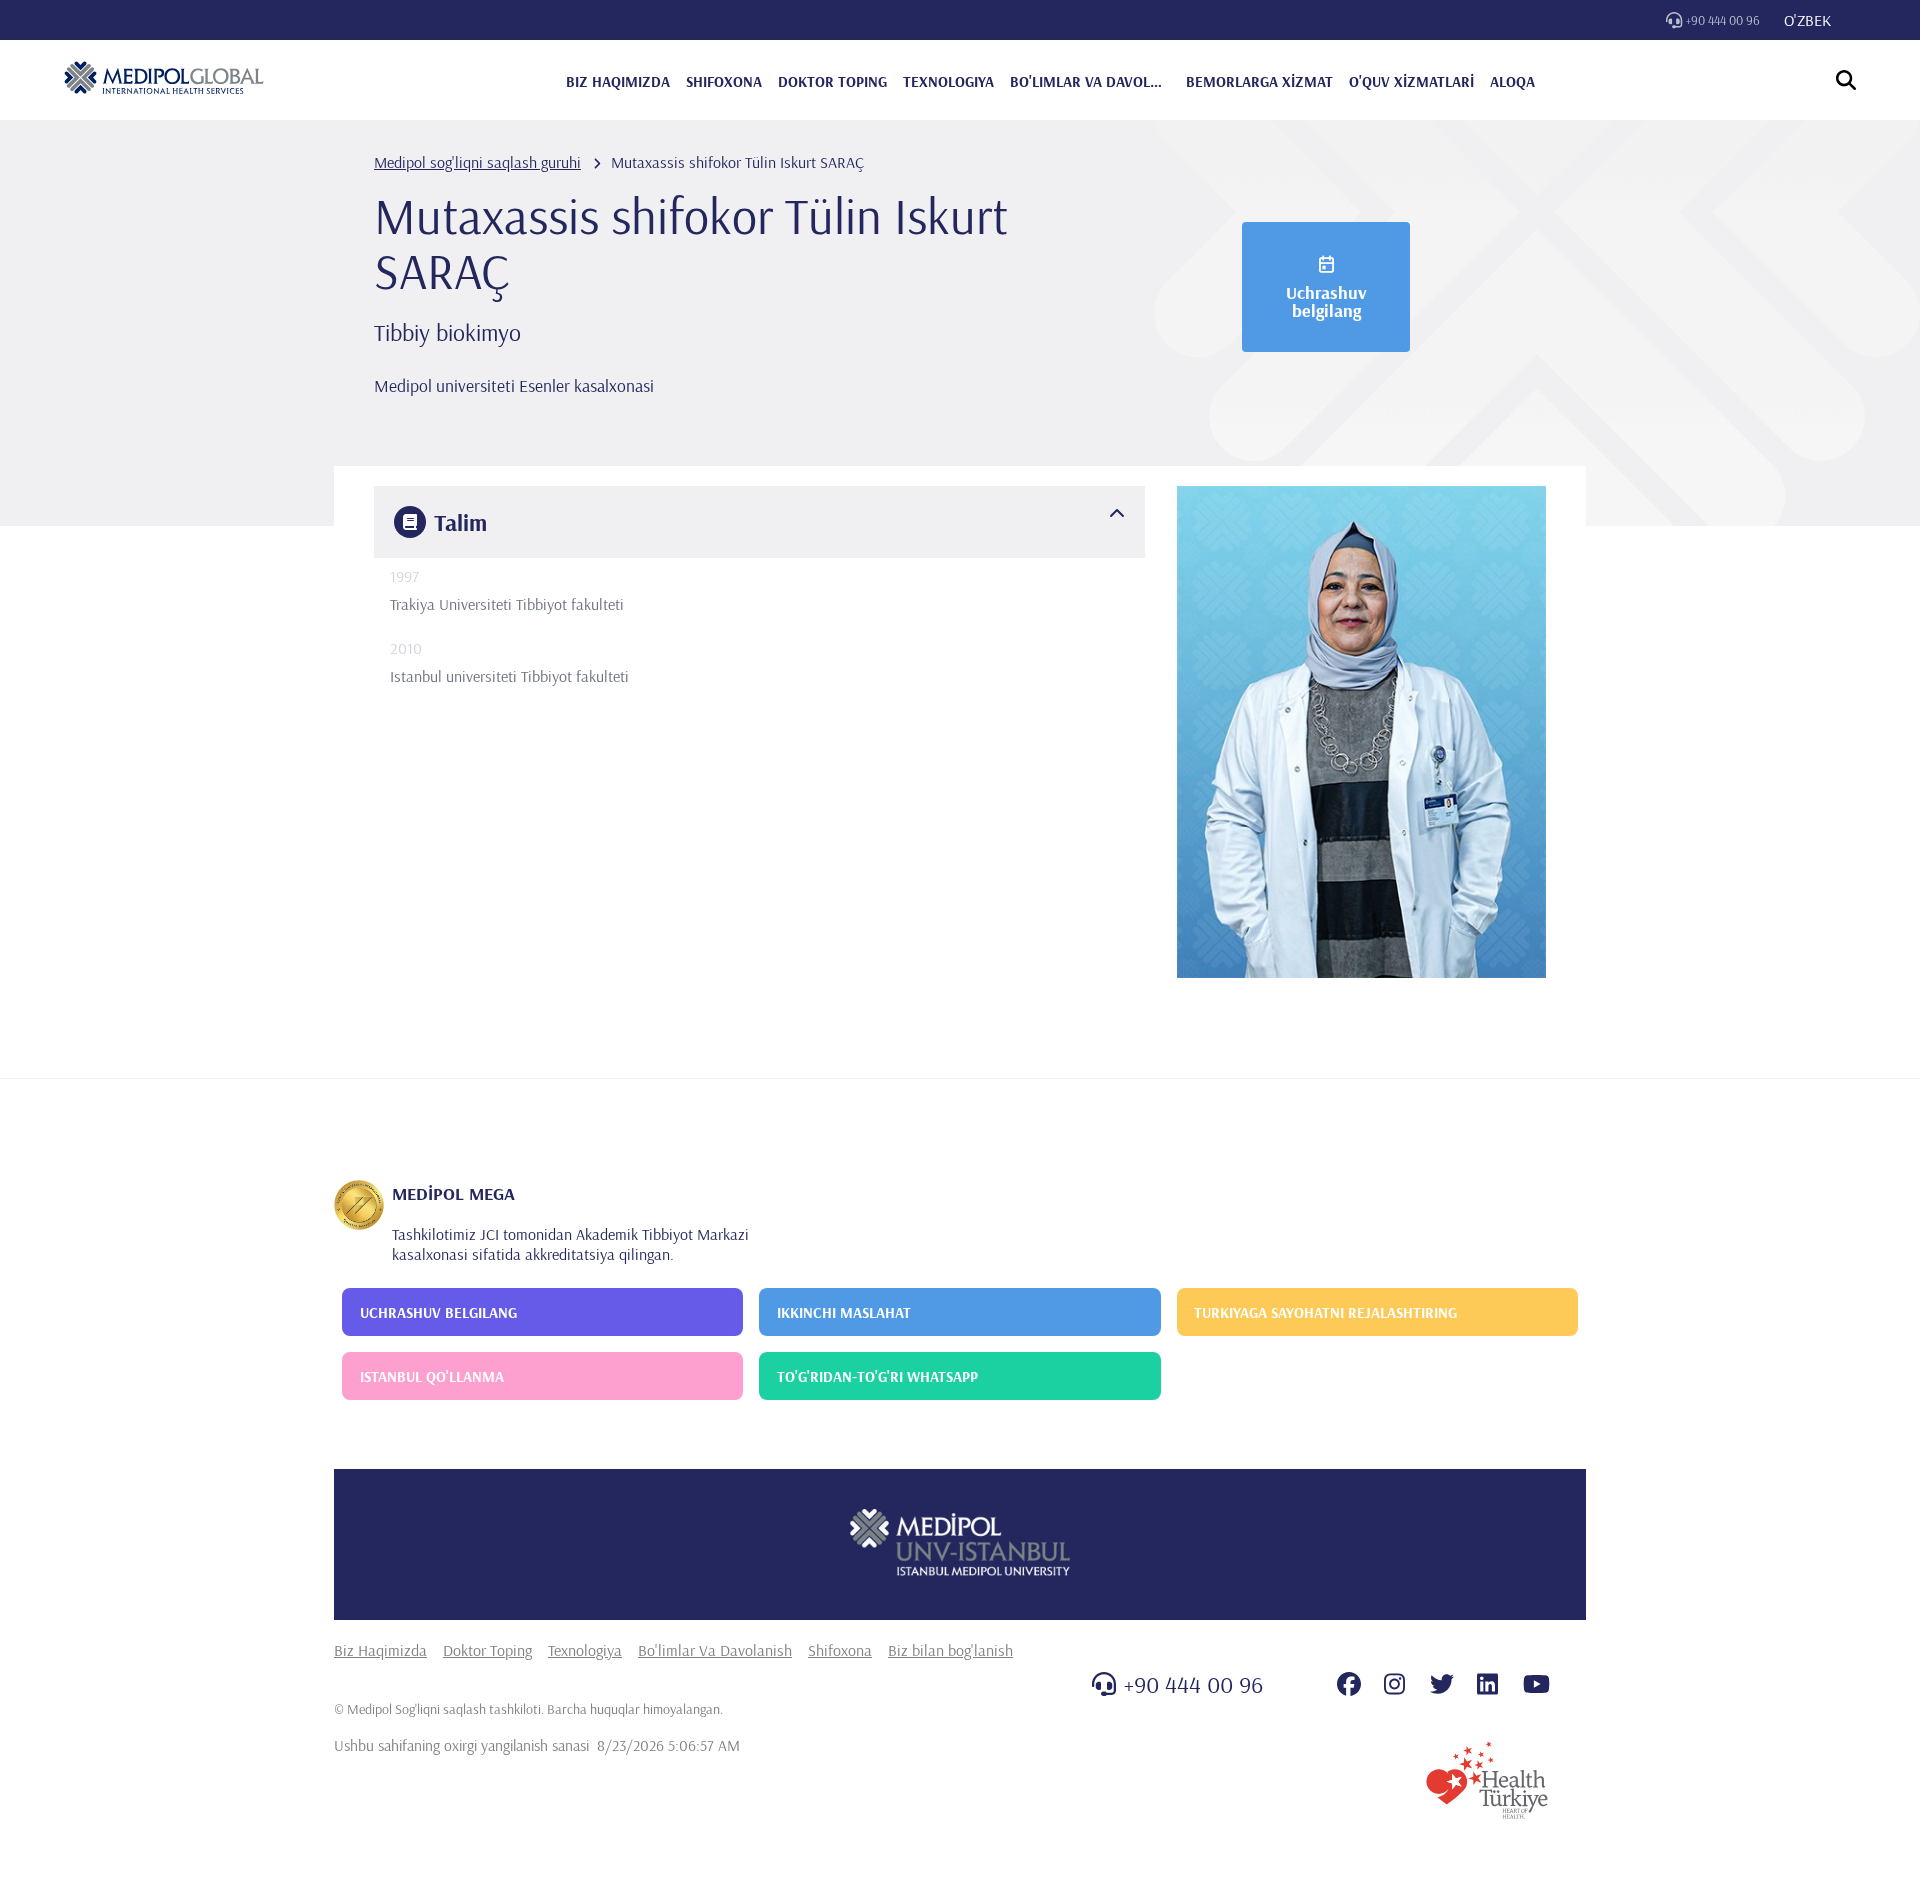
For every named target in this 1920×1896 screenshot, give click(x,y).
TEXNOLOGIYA (948, 81)
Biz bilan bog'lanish (950, 1650)
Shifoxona (840, 1650)
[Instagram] (1394, 1684)
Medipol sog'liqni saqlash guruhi (477, 162)
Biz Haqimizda (380, 1650)
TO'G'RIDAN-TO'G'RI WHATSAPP (877, 1376)
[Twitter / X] (1442, 1684)
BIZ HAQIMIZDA (618, 81)
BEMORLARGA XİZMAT (1259, 81)
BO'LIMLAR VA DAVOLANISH (1090, 81)
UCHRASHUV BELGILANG (438, 1312)
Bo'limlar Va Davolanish (715, 1650)
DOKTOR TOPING (832, 81)
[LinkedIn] (1487, 1684)
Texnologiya (585, 1650)
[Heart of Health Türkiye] (1487, 1780)
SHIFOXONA (724, 81)
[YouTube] (1536, 1684)
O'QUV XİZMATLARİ (1411, 81)
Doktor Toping (487, 1650)
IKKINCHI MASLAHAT (844, 1312)
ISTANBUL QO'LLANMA (432, 1376)
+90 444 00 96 (1723, 20)
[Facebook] (1349, 1684)
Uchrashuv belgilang (1326, 301)
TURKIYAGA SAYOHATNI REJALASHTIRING (1325, 1312)
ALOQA (1512, 81)
